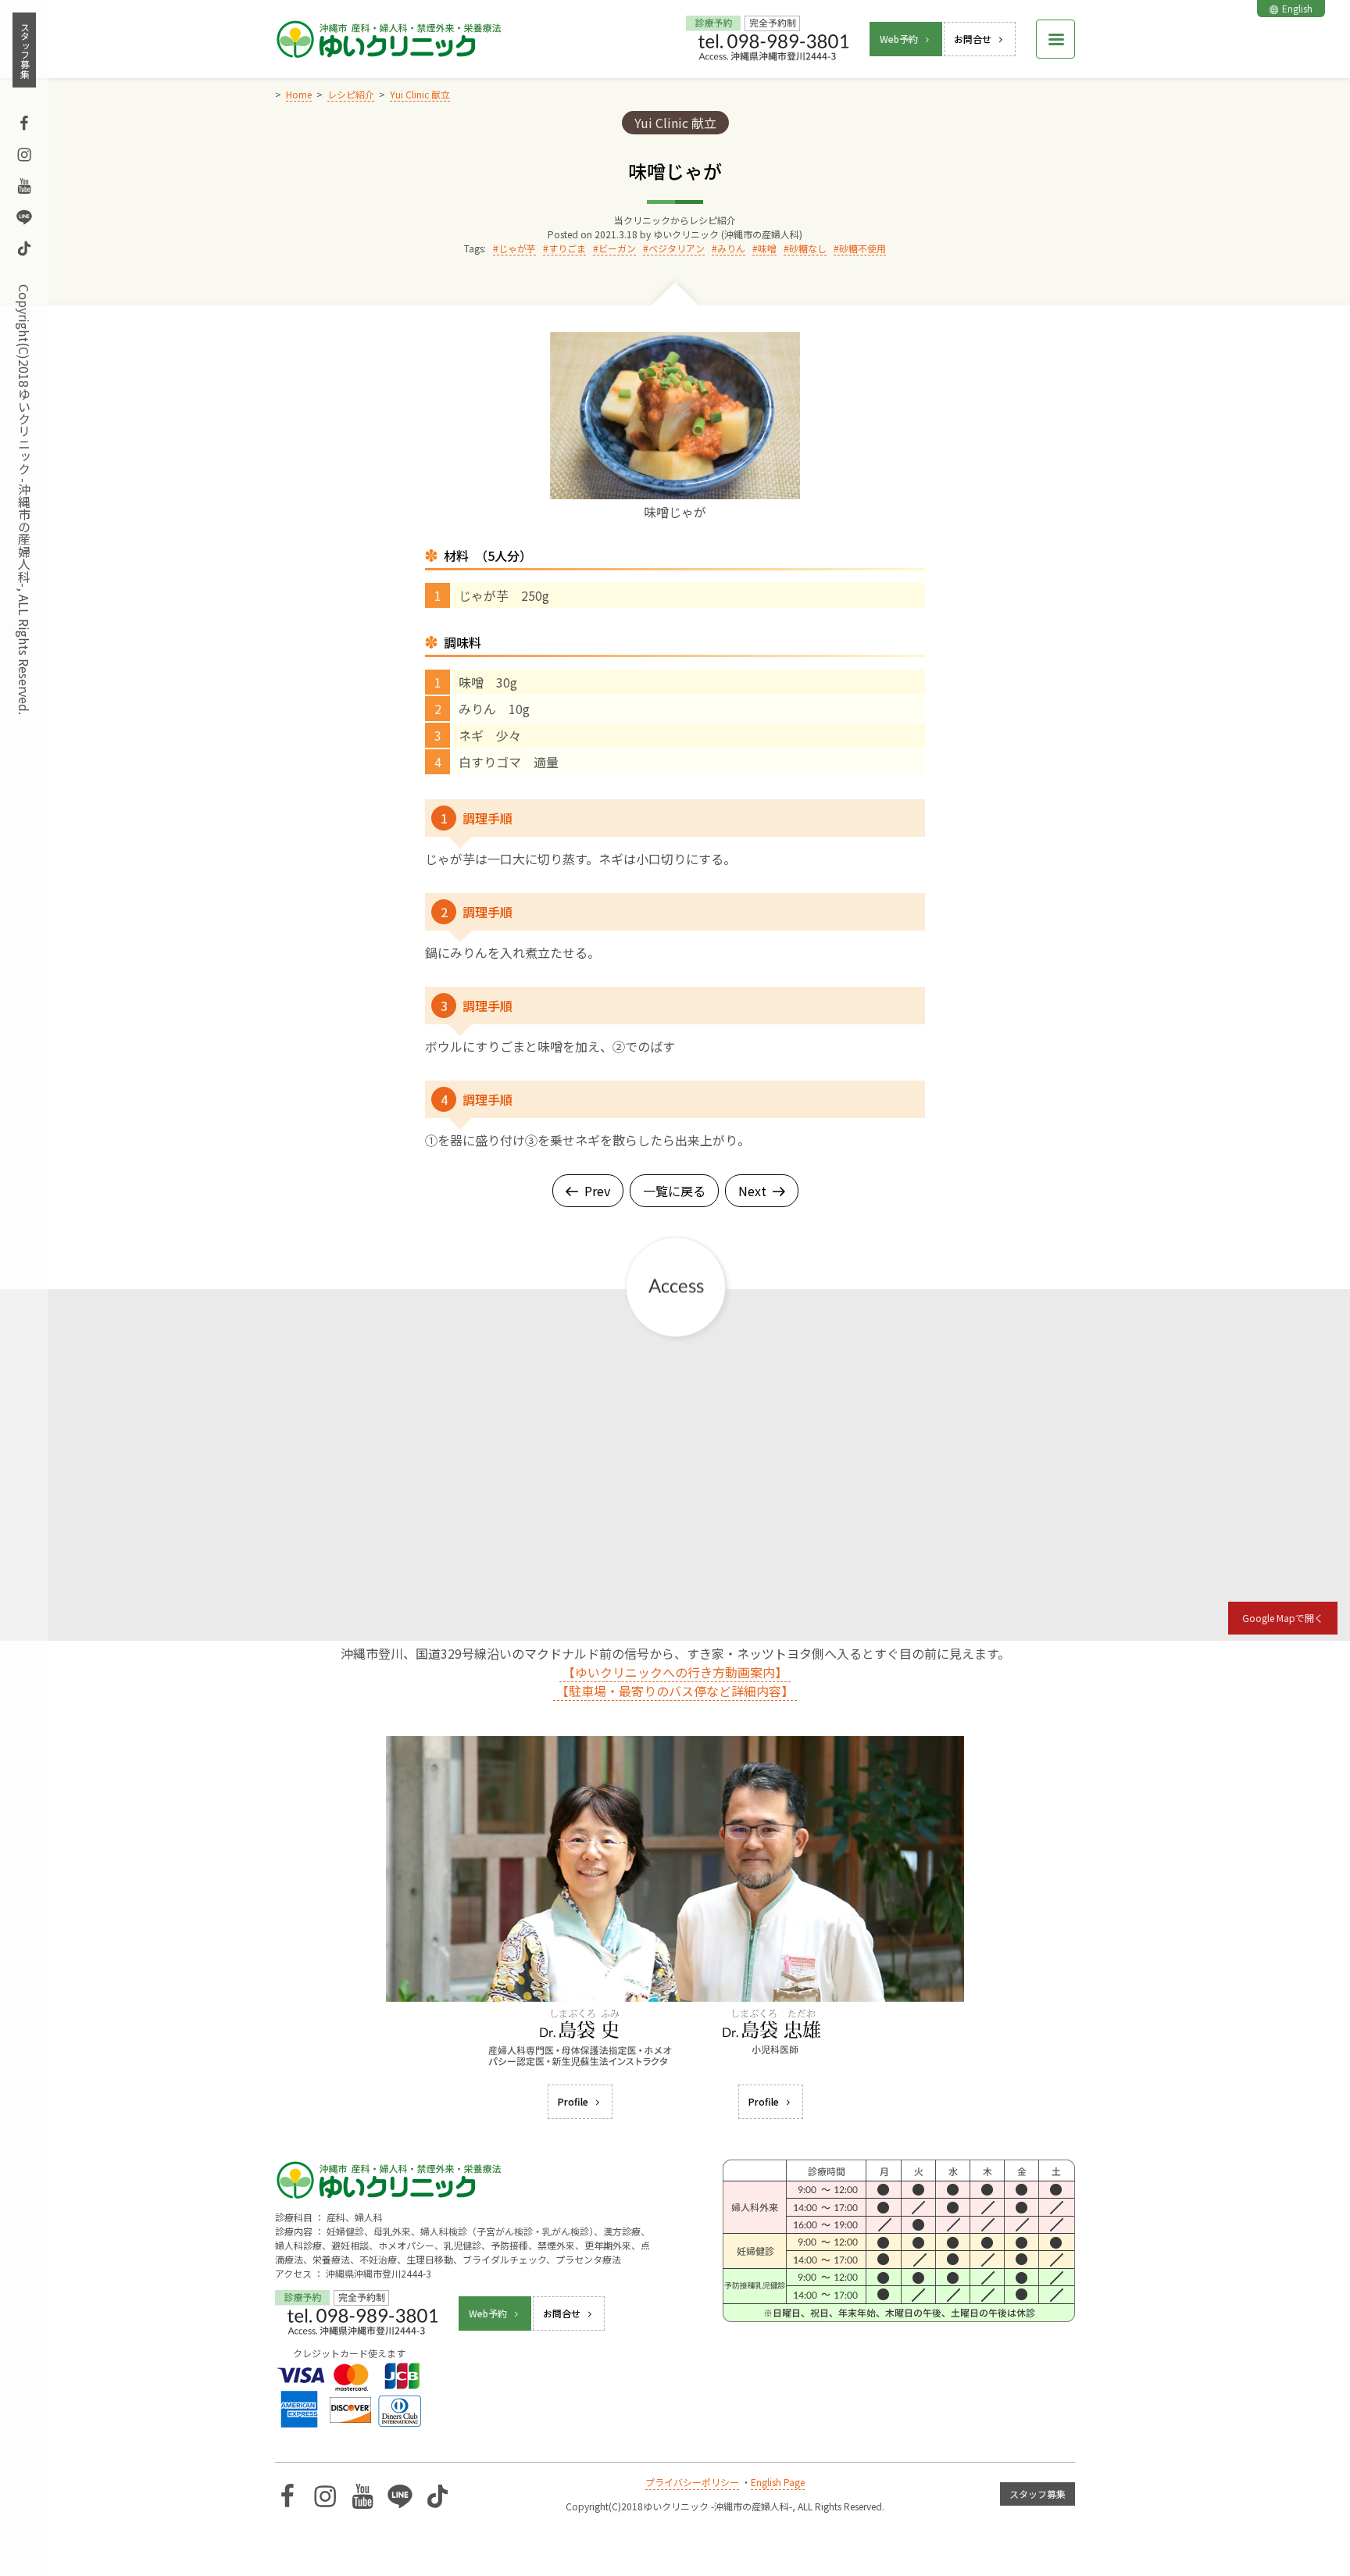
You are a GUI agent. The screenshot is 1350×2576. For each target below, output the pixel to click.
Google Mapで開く (1283, 1618)
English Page (778, 2482)
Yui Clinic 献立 (675, 123)
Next (752, 1191)
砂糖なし (808, 248)
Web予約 (899, 39)
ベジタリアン (677, 248)
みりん (731, 248)
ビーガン (617, 248)
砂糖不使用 (862, 248)
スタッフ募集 (25, 50)
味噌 (767, 248)
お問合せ (973, 39)
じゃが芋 (517, 248)
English (1297, 8)
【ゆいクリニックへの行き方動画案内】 (675, 1672)
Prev (597, 1191)
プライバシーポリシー (692, 2482)
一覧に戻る (674, 1191)
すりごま (567, 248)
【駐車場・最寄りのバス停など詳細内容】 (675, 1691)
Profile (573, 2101)
